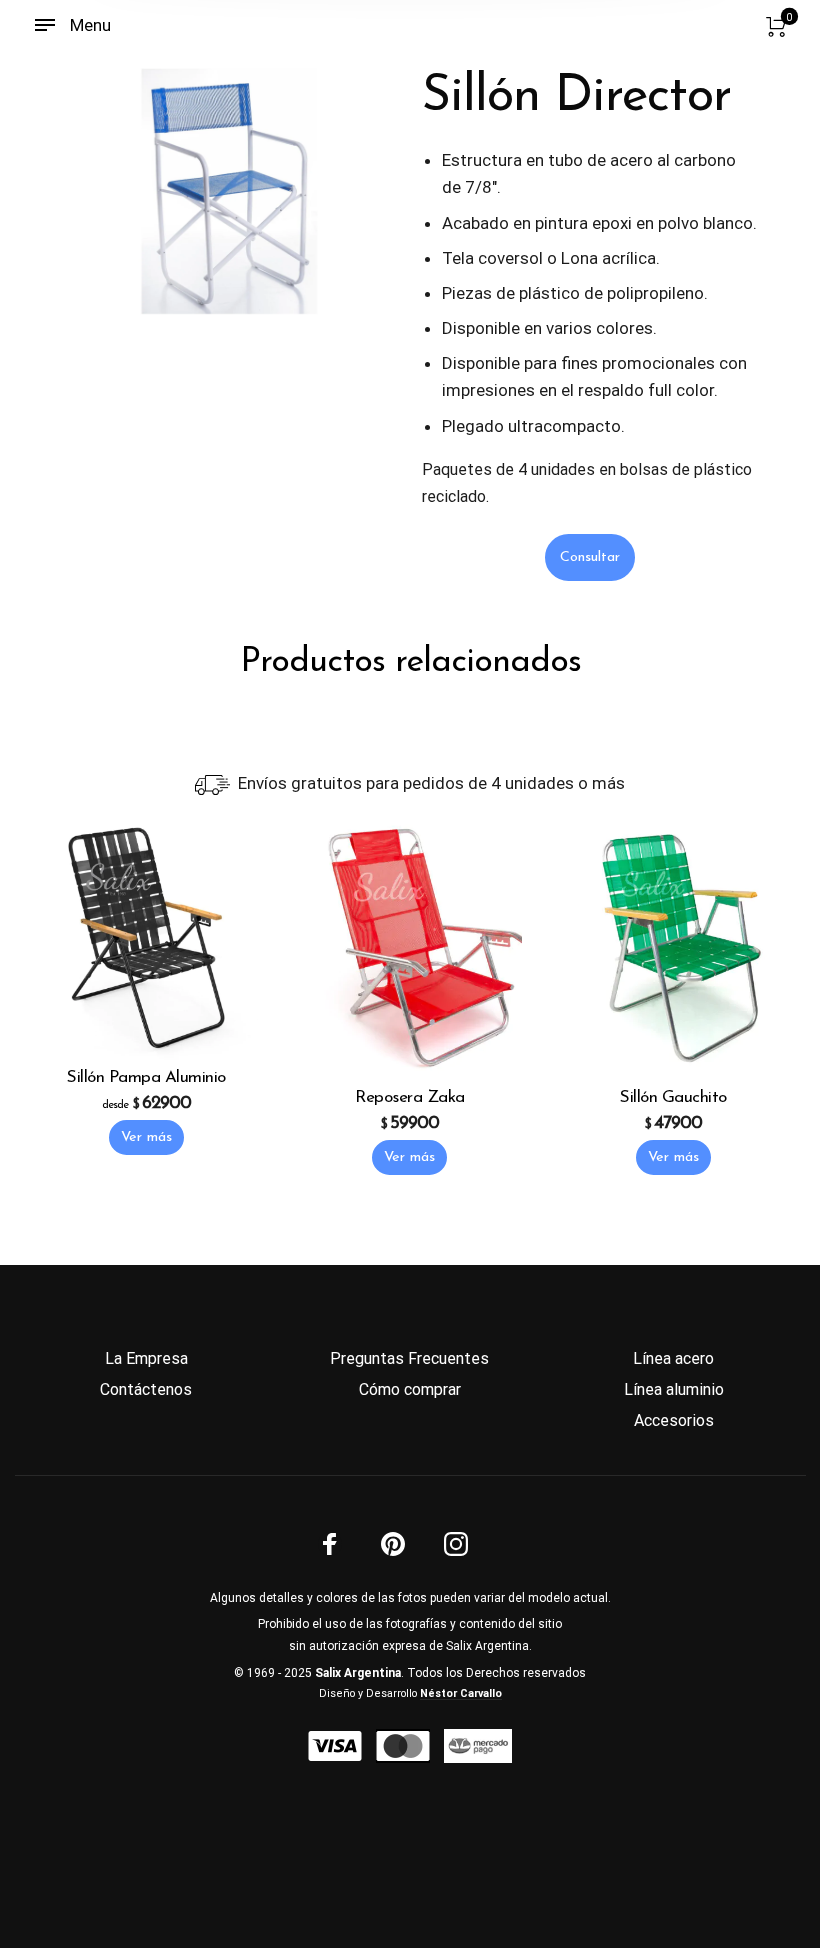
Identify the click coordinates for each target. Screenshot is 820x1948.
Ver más (146, 1137)
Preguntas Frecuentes (409, 1358)
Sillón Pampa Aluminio (146, 1077)
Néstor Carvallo (461, 1693)
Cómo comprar (410, 1389)
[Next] (359, 192)
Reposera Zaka (410, 1097)
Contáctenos (146, 1389)
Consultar (590, 557)
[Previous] (101, 192)
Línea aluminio (674, 1389)
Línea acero (673, 1358)
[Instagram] (456, 1544)
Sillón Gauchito (673, 1097)
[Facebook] (330, 1544)
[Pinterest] (393, 1544)
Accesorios (674, 1420)
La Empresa (146, 1358)
